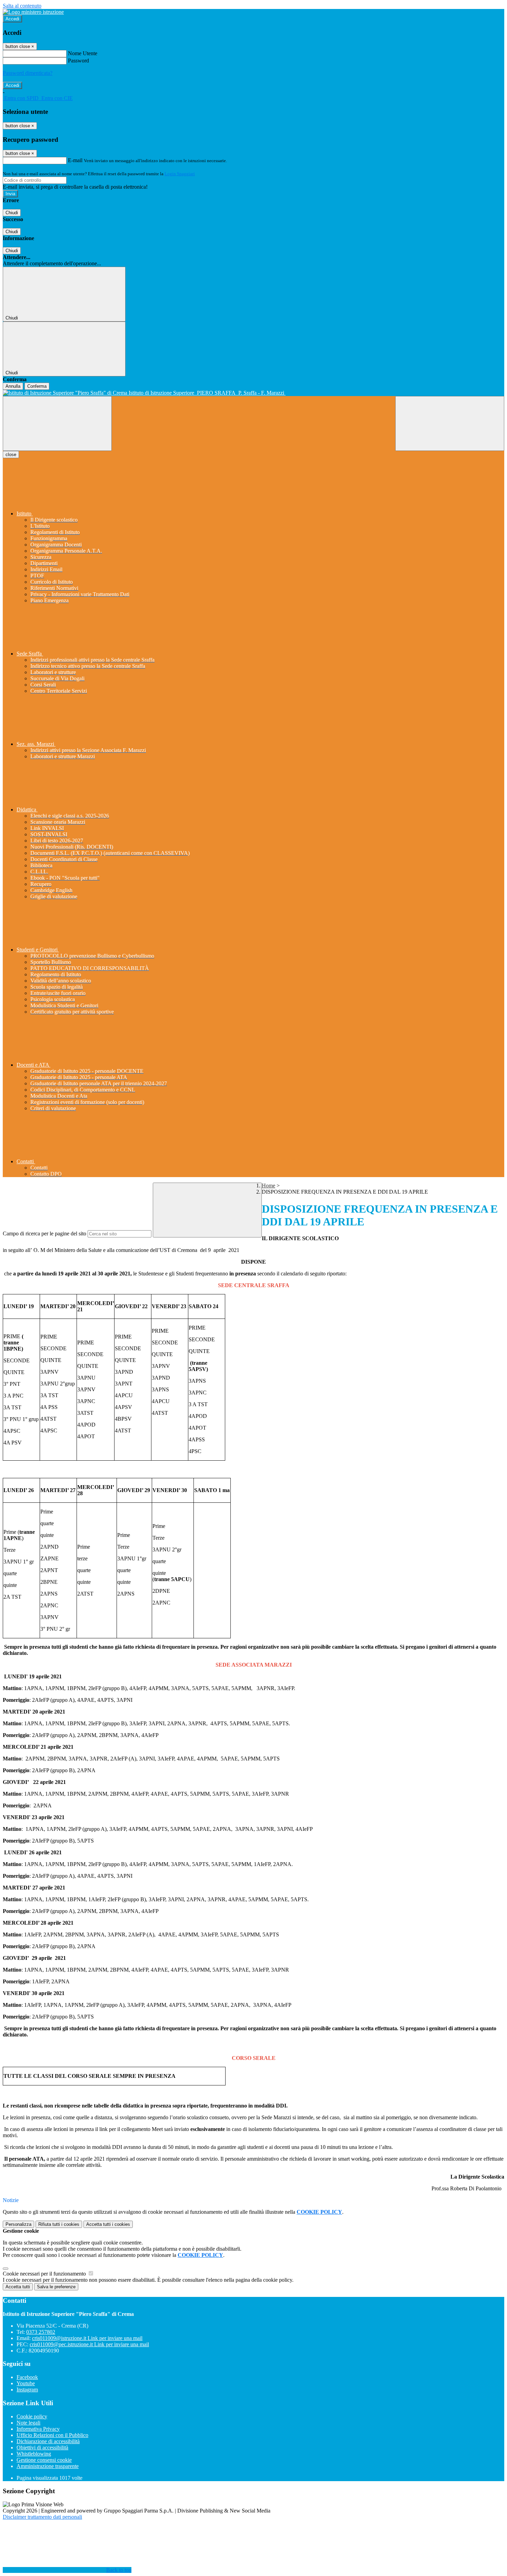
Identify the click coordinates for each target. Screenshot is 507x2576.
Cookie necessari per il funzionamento (45, 2274)
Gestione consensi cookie (44, 2460)
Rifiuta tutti (59, 2224)
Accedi (12, 19)
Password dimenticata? (28, 73)
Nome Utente (83, 53)
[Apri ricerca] (450, 423)
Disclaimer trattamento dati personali (42, 2517)
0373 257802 (41, 2332)
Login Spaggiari (180, 174)
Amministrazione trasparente (48, 2466)
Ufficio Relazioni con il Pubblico (52, 2435)
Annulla (13, 386)
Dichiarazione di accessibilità (48, 2441)
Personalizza (18, 2224)
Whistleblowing (34, 2454)
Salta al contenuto (22, 6)
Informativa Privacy (38, 2429)
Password (78, 61)
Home (269, 1186)
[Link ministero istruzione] (33, 12)
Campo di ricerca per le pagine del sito (44, 1233)
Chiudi (12, 213)
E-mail (75, 160)
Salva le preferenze (56, 2287)
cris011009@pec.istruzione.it (89, 2344)
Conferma (37, 386)
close (11, 455)
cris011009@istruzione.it (87, 2338)
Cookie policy (32, 2416)
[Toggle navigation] (57, 423)
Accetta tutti (108, 2224)
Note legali (28, 2423)
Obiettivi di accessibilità (42, 2447)
